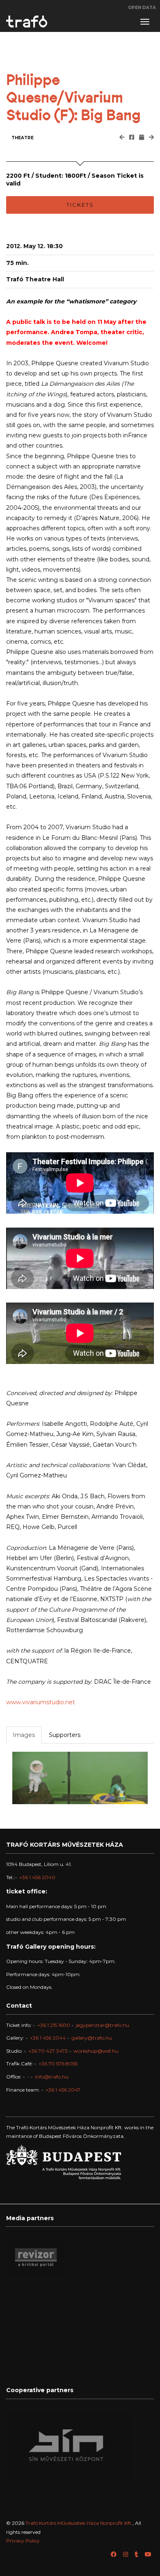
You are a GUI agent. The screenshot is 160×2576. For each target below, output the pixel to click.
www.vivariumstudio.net (41, 1702)
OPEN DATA (142, 8)
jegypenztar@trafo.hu (103, 2025)
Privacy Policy (23, 2541)
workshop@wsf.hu (96, 2051)
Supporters (65, 1735)
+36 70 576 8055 (58, 2064)
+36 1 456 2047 (63, 2090)
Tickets (80, 205)
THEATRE (23, 138)
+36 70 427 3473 (48, 2051)
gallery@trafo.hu (92, 2038)
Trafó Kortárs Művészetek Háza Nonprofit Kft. (79, 2523)
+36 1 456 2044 (48, 2038)
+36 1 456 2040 (37, 1877)
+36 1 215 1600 (54, 2025)
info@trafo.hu (52, 2077)
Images (24, 1735)
